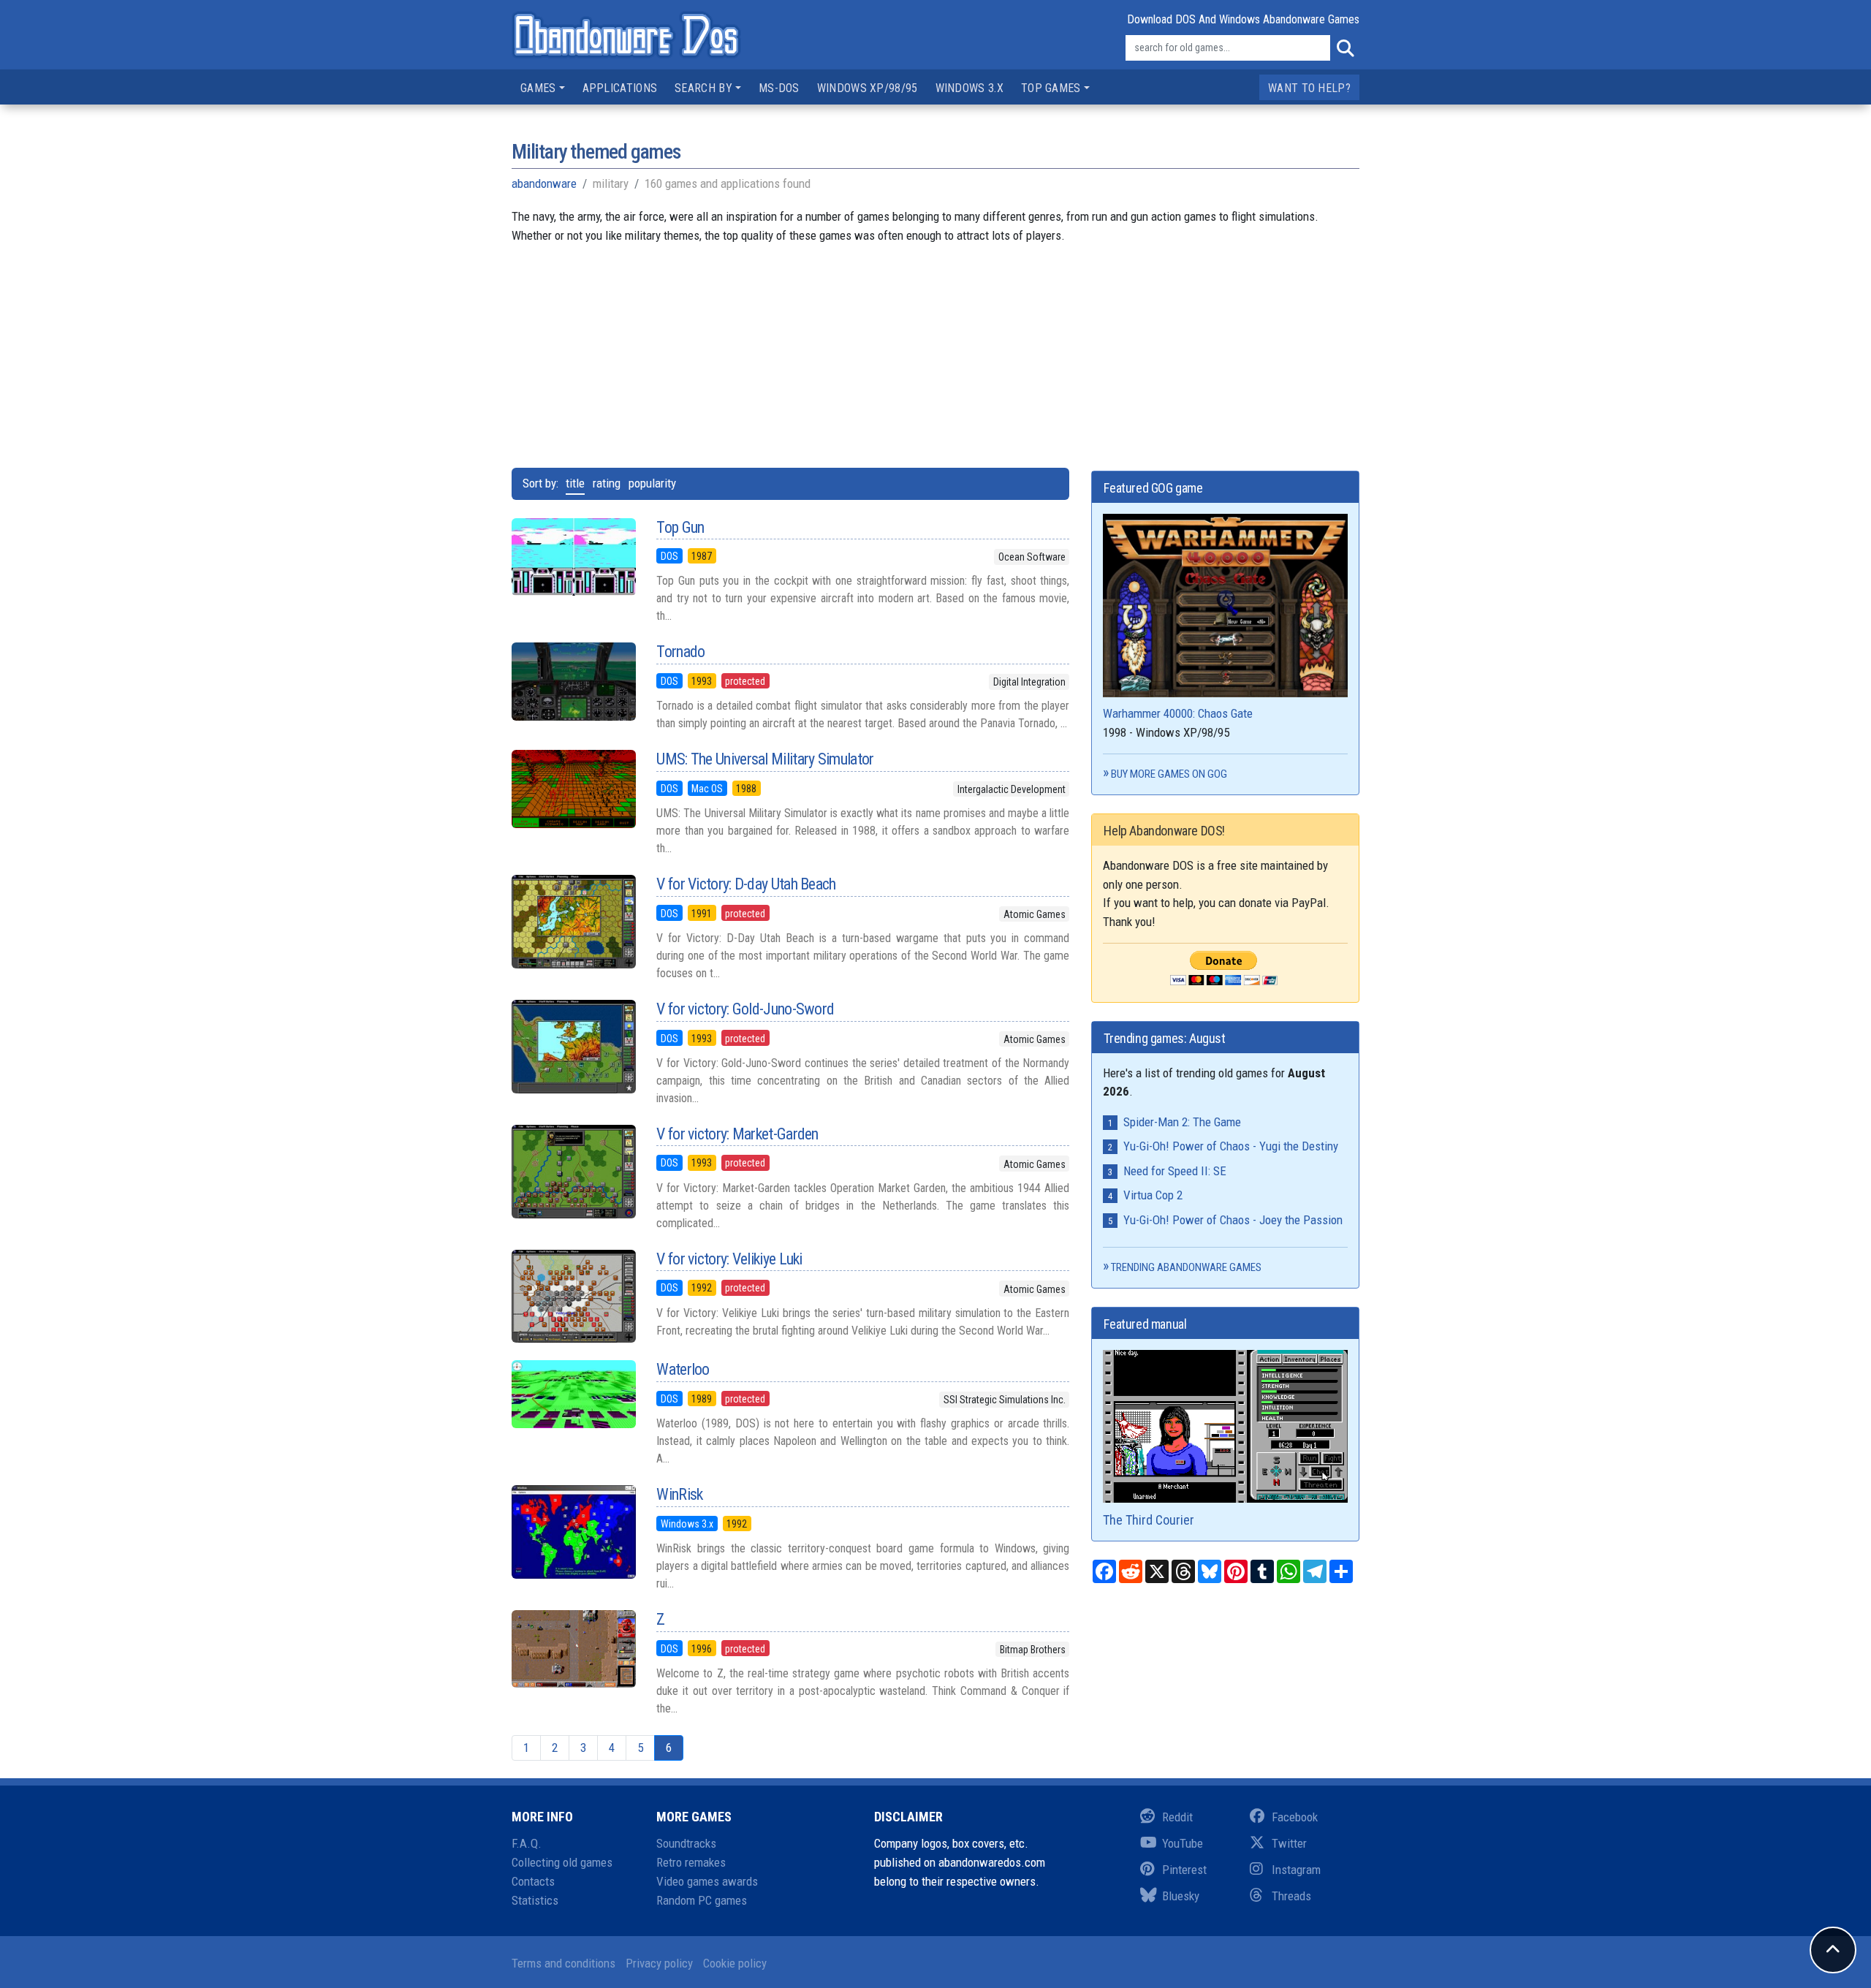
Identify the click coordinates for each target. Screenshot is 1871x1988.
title (575, 483)
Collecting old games (562, 1862)
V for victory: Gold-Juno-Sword (745, 1009)
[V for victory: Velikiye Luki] (573, 1297)
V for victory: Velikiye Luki (729, 1259)
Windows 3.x (969, 88)
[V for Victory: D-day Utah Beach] (573, 922)
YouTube (1183, 1843)
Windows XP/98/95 (868, 88)
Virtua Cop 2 (1153, 1195)
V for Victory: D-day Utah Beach (746, 884)
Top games (1051, 88)
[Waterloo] (573, 1394)
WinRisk (679, 1494)
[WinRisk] (573, 1532)
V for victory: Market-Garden (737, 1134)
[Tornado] (573, 681)
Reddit (1177, 1817)
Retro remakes (691, 1862)
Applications (620, 88)
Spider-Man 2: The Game (1182, 1122)
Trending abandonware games (1186, 1267)
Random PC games (702, 1900)
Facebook (1295, 1817)
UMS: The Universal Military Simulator (765, 759)
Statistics (535, 1900)
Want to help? (1309, 88)
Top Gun (680, 527)
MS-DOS (779, 88)
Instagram (1296, 1870)
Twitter (1289, 1843)
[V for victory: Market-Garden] (573, 1172)
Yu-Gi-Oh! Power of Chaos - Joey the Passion (1233, 1220)
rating (607, 483)
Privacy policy (659, 1963)
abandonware (544, 183)
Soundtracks (686, 1843)
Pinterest (1184, 1870)
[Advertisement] (935, 347)
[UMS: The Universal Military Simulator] (573, 789)
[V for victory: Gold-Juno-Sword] (573, 1047)
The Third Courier (1149, 1520)
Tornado (680, 652)
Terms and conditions (563, 1963)
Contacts (533, 1881)
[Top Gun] (573, 557)
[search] (1345, 48)
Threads (1291, 1896)
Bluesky (1181, 1896)
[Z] (573, 1649)
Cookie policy (735, 1963)
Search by (703, 88)
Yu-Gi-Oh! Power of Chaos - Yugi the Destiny (1231, 1146)
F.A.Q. (527, 1843)
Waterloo (683, 1369)
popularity (652, 483)
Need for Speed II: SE (1175, 1171)
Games (538, 88)
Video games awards (707, 1881)
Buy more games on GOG (1169, 774)
